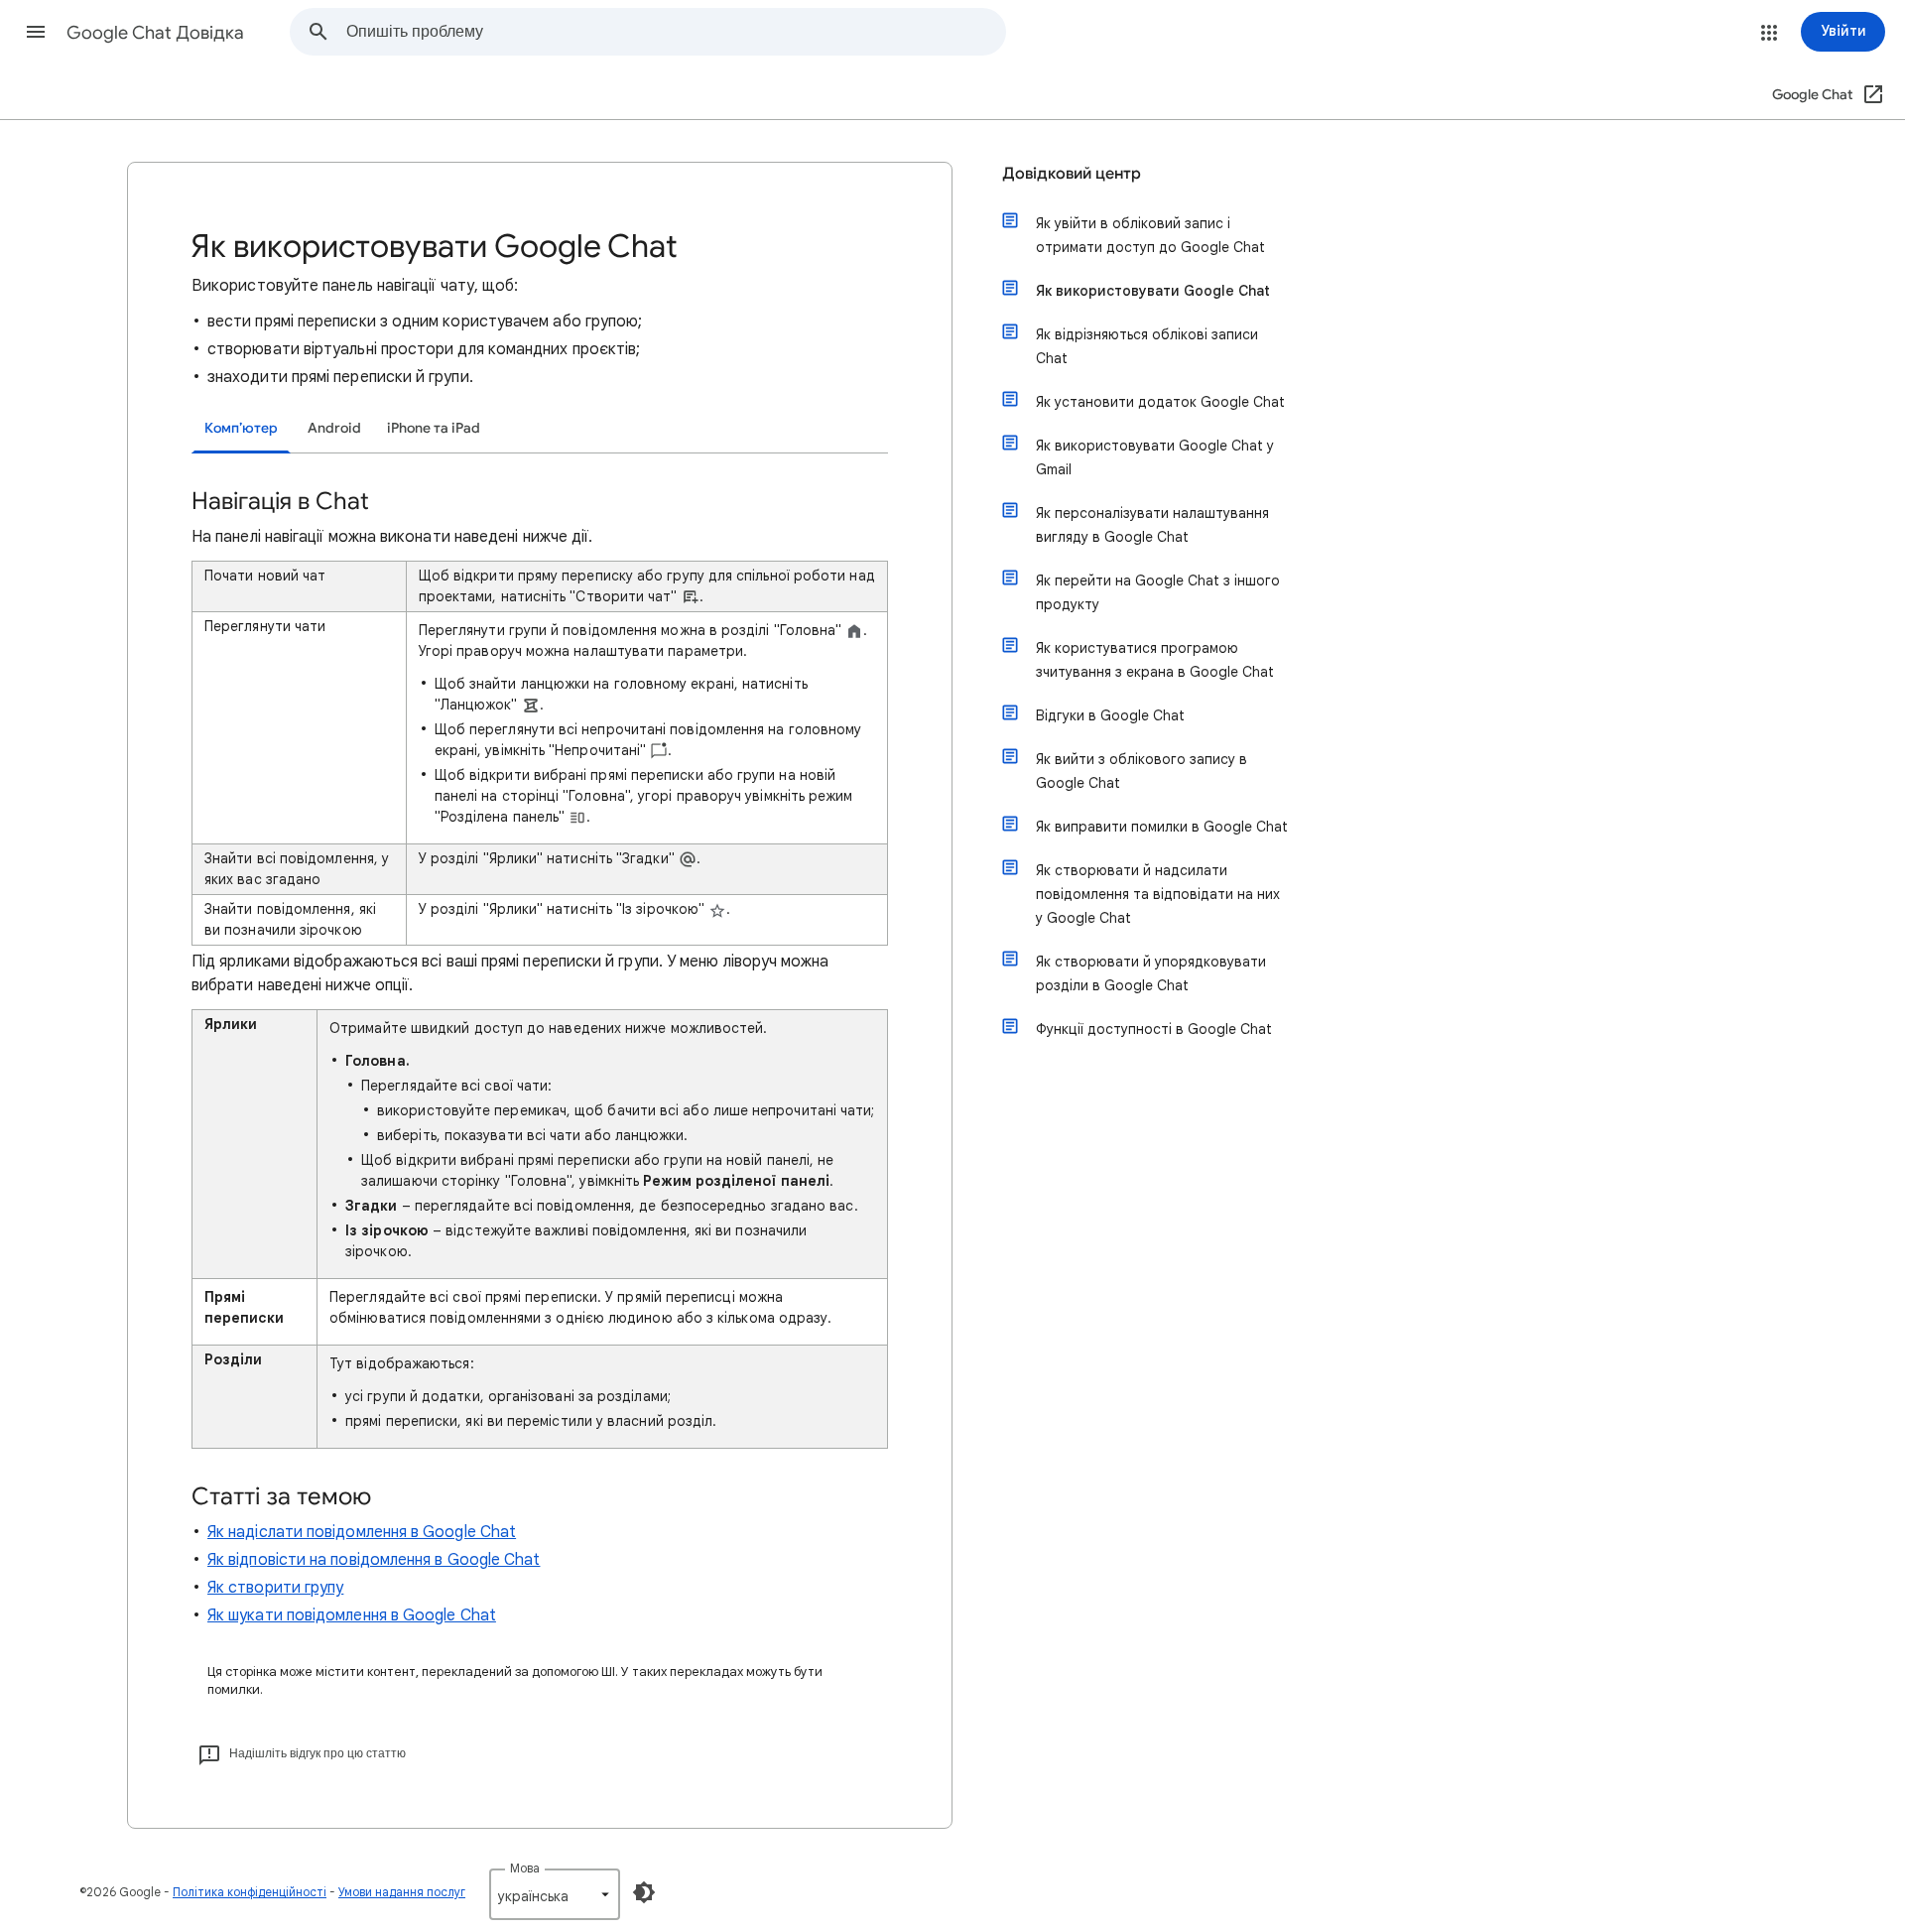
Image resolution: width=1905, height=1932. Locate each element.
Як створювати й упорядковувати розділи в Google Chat (1151, 973)
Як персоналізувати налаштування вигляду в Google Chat (1152, 525)
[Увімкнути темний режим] (644, 1892)
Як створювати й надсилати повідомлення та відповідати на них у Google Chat (1158, 894)
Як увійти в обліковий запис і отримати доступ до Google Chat (1150, 235)
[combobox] (676, 32)
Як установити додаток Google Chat (1160, 402)
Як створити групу (275, 1588)
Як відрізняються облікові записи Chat (1147, 346)
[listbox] (555, 1894)
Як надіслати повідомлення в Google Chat (362, 1532)
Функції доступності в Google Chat (1154, 1029)
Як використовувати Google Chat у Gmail (1155, 457)
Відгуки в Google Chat (1110, 715)
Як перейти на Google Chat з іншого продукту (1158, 592)
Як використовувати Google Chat (1153, 291)
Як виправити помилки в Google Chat (1162, 827)
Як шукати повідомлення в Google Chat (352, 1615)
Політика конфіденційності (250, 1892)
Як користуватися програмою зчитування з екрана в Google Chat (1155, 660)
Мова (525, 1868)
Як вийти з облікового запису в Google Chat (1142, 771)
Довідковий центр (1072, 174)
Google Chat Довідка (155, 33)
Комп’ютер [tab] (241, 428)
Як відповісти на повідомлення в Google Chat (374, 1560)
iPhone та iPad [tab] (434, 428)
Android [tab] (334, 428)
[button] (36, 32)
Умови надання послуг (402, 1892)
